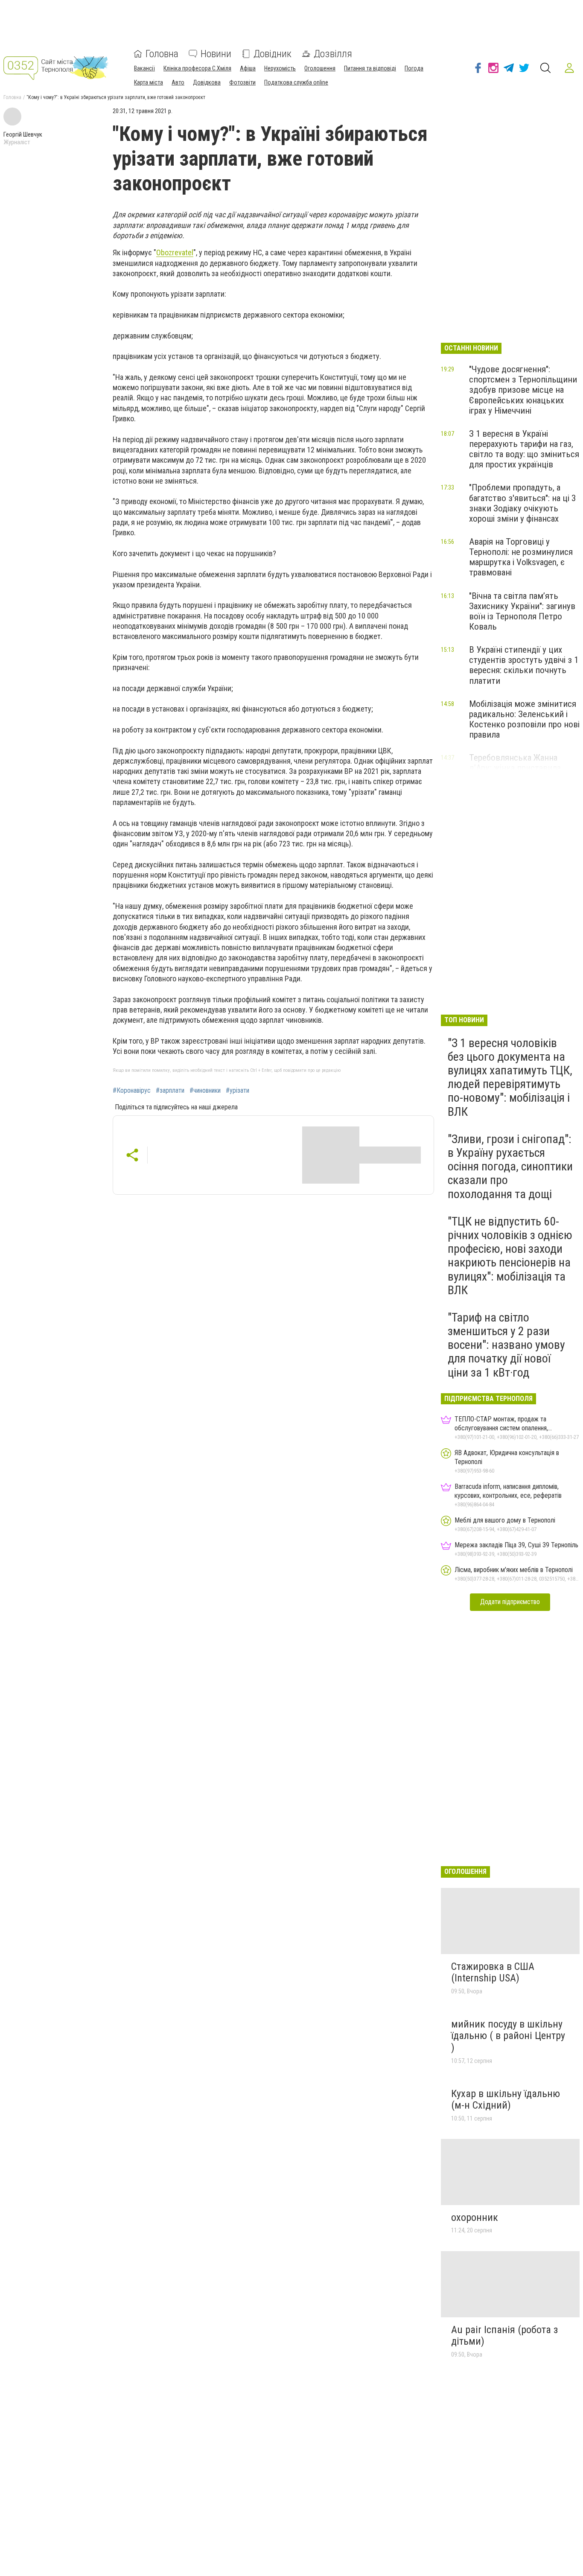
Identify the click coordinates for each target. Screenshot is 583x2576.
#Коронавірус (132, 1091)
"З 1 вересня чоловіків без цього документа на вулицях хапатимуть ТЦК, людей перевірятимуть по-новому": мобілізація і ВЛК (510, 1077)
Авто (178, 82)
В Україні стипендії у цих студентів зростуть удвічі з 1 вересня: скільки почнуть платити (524, 665)
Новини (216, 54)
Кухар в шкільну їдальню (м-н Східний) (506, 2100)
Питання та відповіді (370, 68)
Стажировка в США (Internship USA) (493, 1972)
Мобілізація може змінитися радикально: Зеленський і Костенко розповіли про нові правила (524, 719)
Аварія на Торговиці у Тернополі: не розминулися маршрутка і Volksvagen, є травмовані (521, 557)
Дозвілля (333, 54)
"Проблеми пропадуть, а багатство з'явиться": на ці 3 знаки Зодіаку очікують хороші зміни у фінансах (522, 503)
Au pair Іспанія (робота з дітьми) (504, 2336)
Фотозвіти (242, 82)
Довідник (273, 54)
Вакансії (144, 68)
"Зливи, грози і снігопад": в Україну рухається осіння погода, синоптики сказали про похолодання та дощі (510, 1167)
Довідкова (207, 82)
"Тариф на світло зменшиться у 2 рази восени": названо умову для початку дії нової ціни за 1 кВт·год (506, 1345)
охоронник (475, 2217)
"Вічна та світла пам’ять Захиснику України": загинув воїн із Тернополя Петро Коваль (522, 611)
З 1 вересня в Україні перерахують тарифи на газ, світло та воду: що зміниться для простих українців (524, 449)
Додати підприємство (510, 1602)
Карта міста (149, 82)
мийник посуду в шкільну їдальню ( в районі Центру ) (508, 2036)
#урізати (238, 1091)
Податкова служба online (296, 82)
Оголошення (320, 68)
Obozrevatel (175, 252)
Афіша (248, 68)
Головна (162, 54)
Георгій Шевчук (23, 134)
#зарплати (170, 1091)
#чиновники (205, 1091)
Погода (414, 68)
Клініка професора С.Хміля (197, 68)
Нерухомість (280, 68)
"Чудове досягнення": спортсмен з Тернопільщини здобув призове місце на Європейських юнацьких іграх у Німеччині (523, 390)
